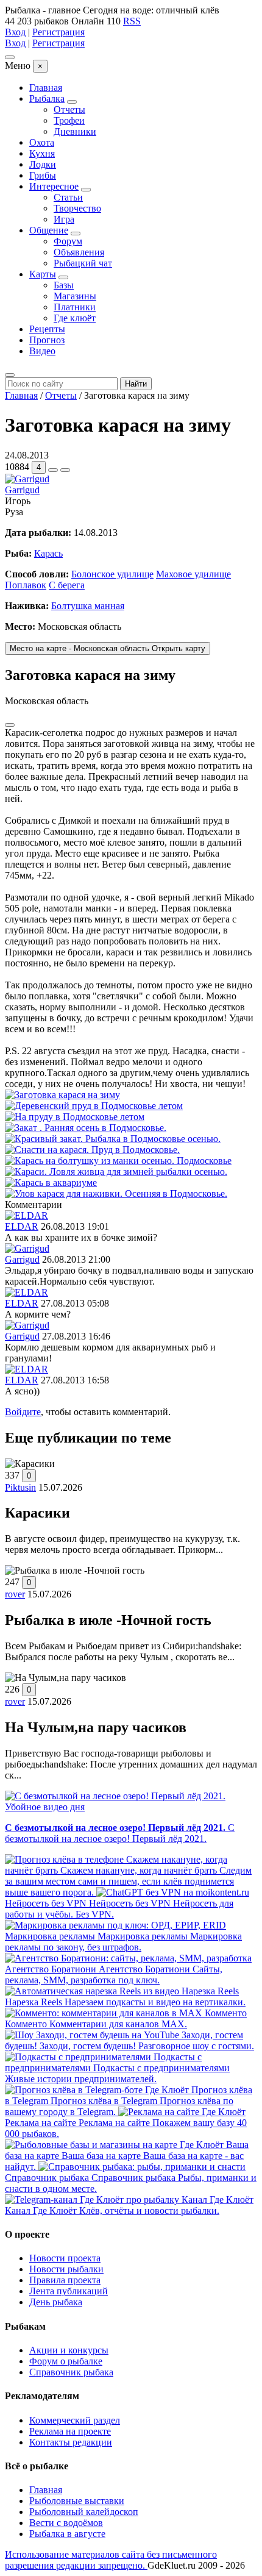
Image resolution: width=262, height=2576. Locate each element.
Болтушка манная (88, 606)
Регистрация (58, 32)
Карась (48, 553)
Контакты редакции (71, 2442)
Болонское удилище (112, 574)
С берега (67, 585)
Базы (64, 285)
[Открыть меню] (10, 57)
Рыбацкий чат (83, 263)
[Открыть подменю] (72, 102)
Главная (46, 87)
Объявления (79, 252)
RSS (132, 21)
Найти (136, 384)
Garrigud (22, 490)
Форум (68, 241)
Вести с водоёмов (66, 2523)
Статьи (68, 197)
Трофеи (69, 120)
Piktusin (20, 1487)
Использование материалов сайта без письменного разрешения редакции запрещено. (111, 2560)
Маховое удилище (193, 574)
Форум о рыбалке (66, 2361)
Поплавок (26, 585)
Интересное (54, 186)
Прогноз (47, 340)
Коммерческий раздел (75, 2420)
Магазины (75, 296)
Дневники (75, 131)
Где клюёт (75, 318)
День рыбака (56, 2302)
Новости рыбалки (66, 2269)
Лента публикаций (69, 2291)
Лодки (43, 164)
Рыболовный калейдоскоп (84, 2512)
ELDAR (22, 1226)
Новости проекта (65, 2258)
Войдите (23, 1412)
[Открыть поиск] (10, 375)
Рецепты (47, 329)
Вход (15, 32)
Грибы (43, 175)
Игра (64, 219)
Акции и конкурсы (69, 2350)
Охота (42, 142)
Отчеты (69, 109)
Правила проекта (65, 2280)
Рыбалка (47, 98)
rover (15, 1594)
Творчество (77, 208)
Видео (42, 351)
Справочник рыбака (71, 2372)
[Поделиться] (53, 470)
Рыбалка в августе (67, 2534)
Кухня (42, 153)
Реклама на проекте (70, 2431)
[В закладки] (65, 470)
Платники (75, 307)
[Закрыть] (10, 725)
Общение (49, 230)
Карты (43, 274)
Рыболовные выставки (77, 2501)
